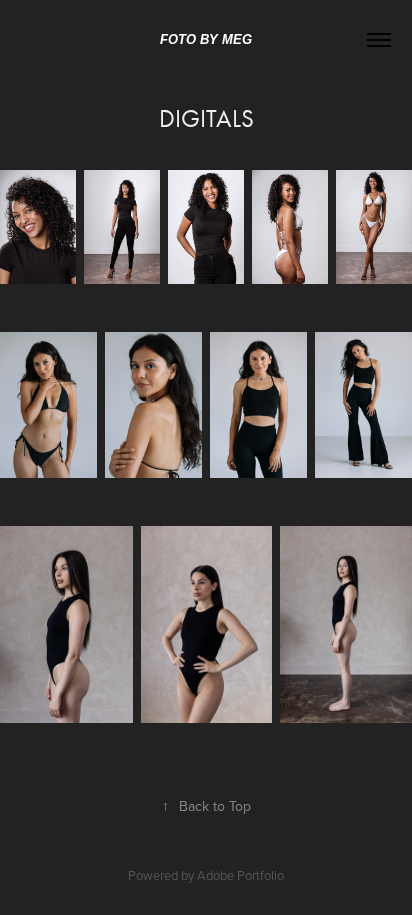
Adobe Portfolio (240, 875)
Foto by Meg (206, 39)
